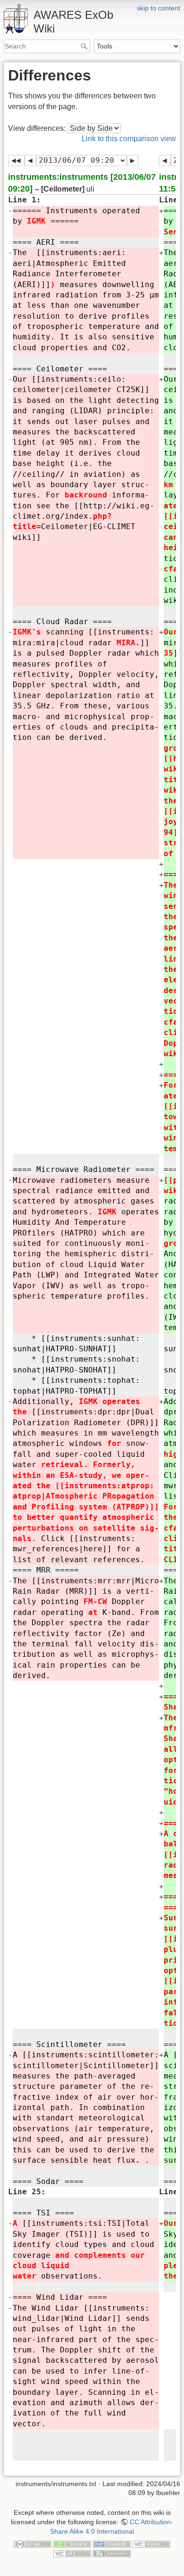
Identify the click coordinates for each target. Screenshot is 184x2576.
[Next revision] (133, 160)
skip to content (159, 8)
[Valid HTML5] (151, 2544)
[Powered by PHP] (112, 2544)
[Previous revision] (30, 160)
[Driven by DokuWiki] (112, 2553)
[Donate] (72, 2544)
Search (85, 46)
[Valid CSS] (72, 2553)
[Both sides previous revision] (16, 160)
